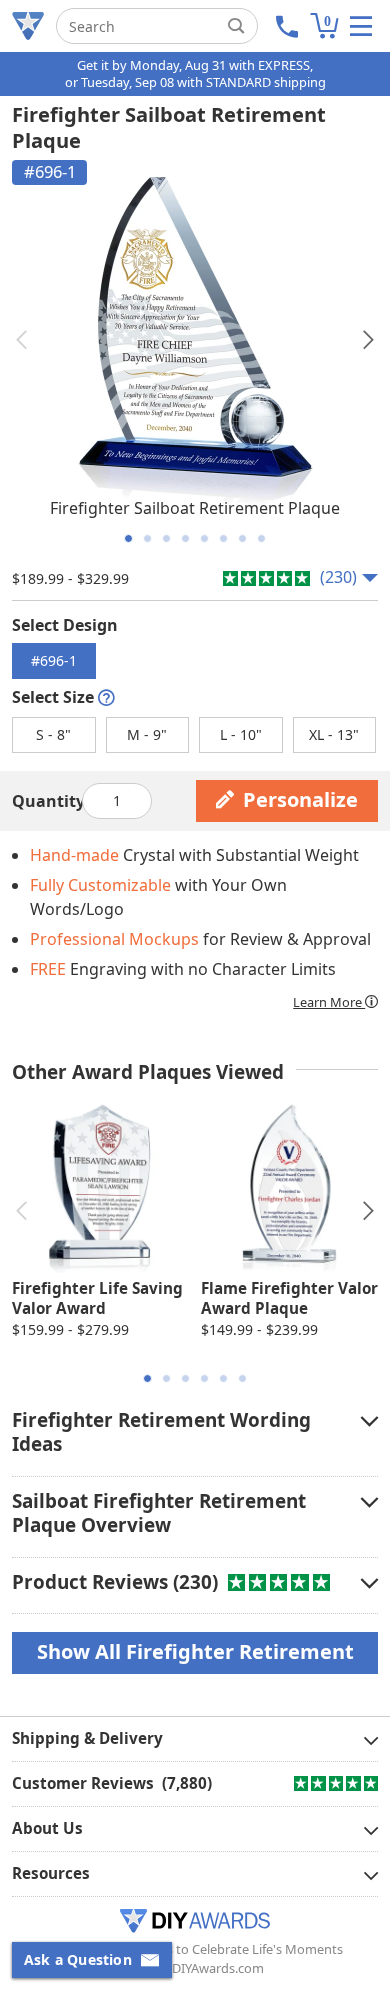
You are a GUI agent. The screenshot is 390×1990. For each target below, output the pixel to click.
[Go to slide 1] (128, 538)
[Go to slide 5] (204, 538)
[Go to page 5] (223, 1378)
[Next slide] (368, 340)
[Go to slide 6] (223, 538)
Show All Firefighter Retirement (195, 1651)
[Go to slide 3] (166, 538)
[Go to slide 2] (147, 538)
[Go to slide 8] (261, 538)
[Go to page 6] (242, 1378)
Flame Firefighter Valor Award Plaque (289, 1298)
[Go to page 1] (147, 1378)
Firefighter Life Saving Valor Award (97, 1298)
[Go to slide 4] (185, 538)
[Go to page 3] (185, 1378)
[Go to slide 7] (242, 538)
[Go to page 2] (166, 1378)
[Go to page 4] (204, 1378)
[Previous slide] (21, 340)
